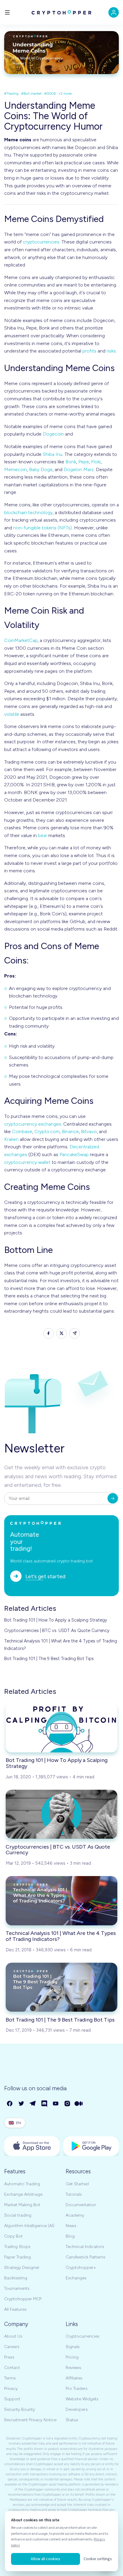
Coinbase (22, 1131)
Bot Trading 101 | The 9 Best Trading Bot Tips (49, 1659)
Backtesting (16, 2278)
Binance (70, 1131)
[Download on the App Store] (32, 2146)
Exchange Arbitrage (23, 2194)
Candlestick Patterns (86, 2257)
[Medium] (79, 2104)
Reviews (73, 2368)
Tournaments (17, 2288)
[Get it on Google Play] (91, 2146)
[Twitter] (22, 2104)
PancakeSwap (74, 1154)
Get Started (77, 2184)
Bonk (71, 462)
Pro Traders (77, 2389)
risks (111, 351)
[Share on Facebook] (49, 1333)
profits (89, 351)
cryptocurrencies (41, 242)
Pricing (72, 2357)
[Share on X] (62, 1333)
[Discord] (45, 2104)
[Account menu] (114, 12)
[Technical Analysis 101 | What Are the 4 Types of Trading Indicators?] (61, 1901)
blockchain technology (28, 512)
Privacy (11, 2389)
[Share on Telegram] (74, 1333)
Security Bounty (20, 2409)
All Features (15, 2309)
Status (72, 2420)
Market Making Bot (22, 2205)
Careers (12, 2347)
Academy (75, 2215)
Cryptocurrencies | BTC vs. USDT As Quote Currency (57, 1631)
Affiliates (74, 2378)
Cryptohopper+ (81, 2268)
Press (9, 2357)
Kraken (11, 1139)
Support (12, 2399)
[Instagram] (68, 2104)
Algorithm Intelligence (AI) (29, 2226)
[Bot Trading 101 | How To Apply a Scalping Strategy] (61, 1728)
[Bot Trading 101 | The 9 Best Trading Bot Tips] (61, 1987)
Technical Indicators (85, 2247)
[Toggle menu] (7, 12)
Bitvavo (89, 1131)
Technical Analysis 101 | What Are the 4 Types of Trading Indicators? (61, 1645)
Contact (12, 2368)
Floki (96, 462)
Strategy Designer (22, 2268)
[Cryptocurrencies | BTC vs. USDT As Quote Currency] (61, 1814)
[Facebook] (10, 2104)
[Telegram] (33, 2104)
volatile (12, 714)
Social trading (18, 2215)
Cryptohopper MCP (23, 2299)
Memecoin (16, 469)
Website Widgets (82, 2399)
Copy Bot (13, 2236)
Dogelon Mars (79, 469)
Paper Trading (17, 2257)
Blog (70, 2236)
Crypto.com (47, 1131)
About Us (13, 2336)
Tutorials (74, 2194)
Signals (73, 2347)
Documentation (81, 2205)
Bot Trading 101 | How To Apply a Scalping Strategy (56, 1620)
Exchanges (76, 2278)
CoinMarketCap (21, 640)
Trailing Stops (17, 2247)
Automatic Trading (22, 2184)
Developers (77, 2409)
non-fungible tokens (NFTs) (43, 528)
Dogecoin (53, 434)
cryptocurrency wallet (27, 1162)
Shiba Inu (53, 454)
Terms (10, 2378)
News (71, 2226)
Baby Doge (41, 469)
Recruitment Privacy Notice (30, 2420)
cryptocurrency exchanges (33, 1124)
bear (43, 835)
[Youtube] (56, 2104)
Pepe (84, 462)
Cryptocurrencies (83, 2336)
